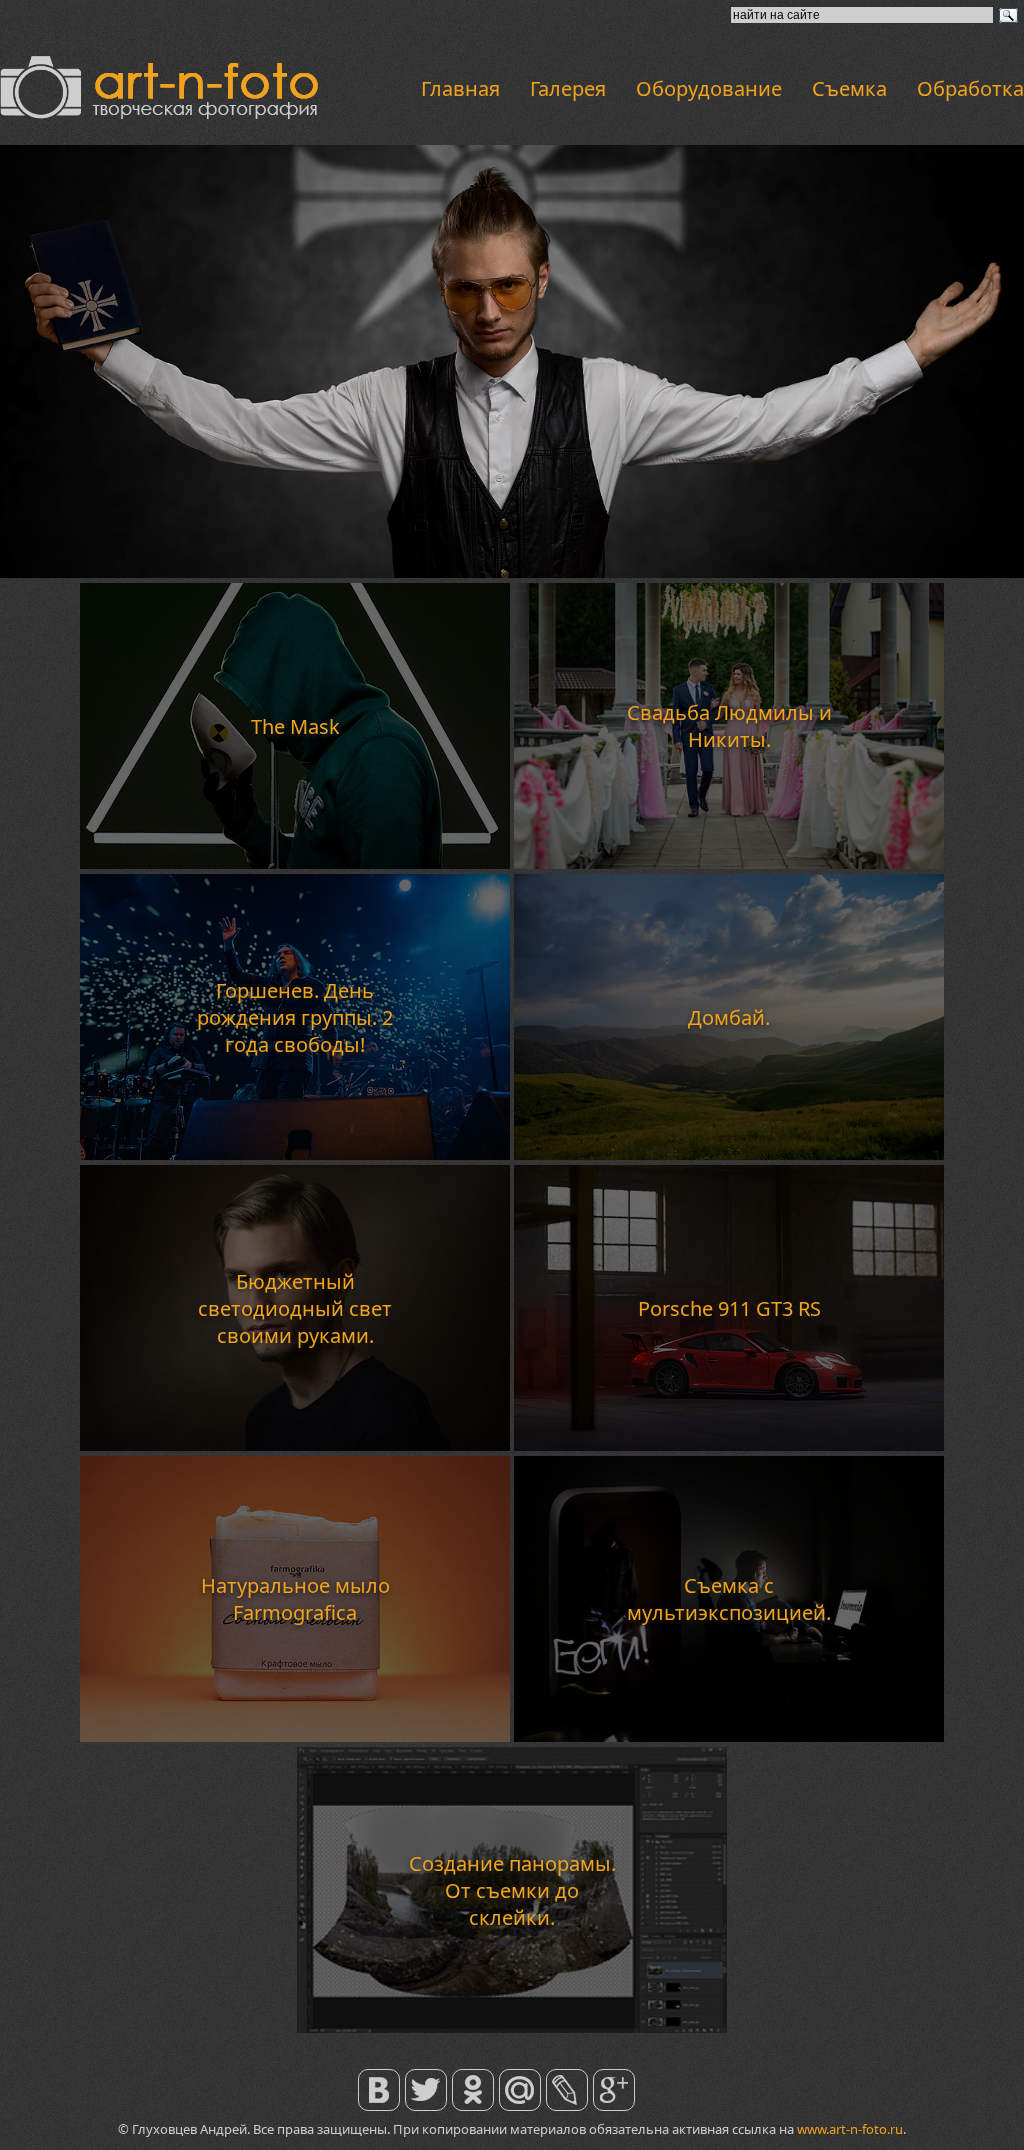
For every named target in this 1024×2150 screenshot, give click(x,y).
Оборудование (709, 88)
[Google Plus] (614, 2077)
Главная (460, 88)
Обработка (970, 88)
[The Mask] (295, 863)
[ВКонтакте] (379, 2077)
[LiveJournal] (567, 2077)
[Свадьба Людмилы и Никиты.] (729, 863)
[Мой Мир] (520, 2077)
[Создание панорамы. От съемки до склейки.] (512, 2027)
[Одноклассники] (473, 2077)
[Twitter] (426, 2077)
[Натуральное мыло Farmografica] (295, 1736)
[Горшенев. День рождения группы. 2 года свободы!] (295, 1154)
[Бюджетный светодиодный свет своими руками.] (295, 1445)
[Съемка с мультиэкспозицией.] (729, 1736)
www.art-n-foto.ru (850, 2129)
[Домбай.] (729, 1154)
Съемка (849, 88)
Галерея (568, 88)
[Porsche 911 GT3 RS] (729, 1445)
